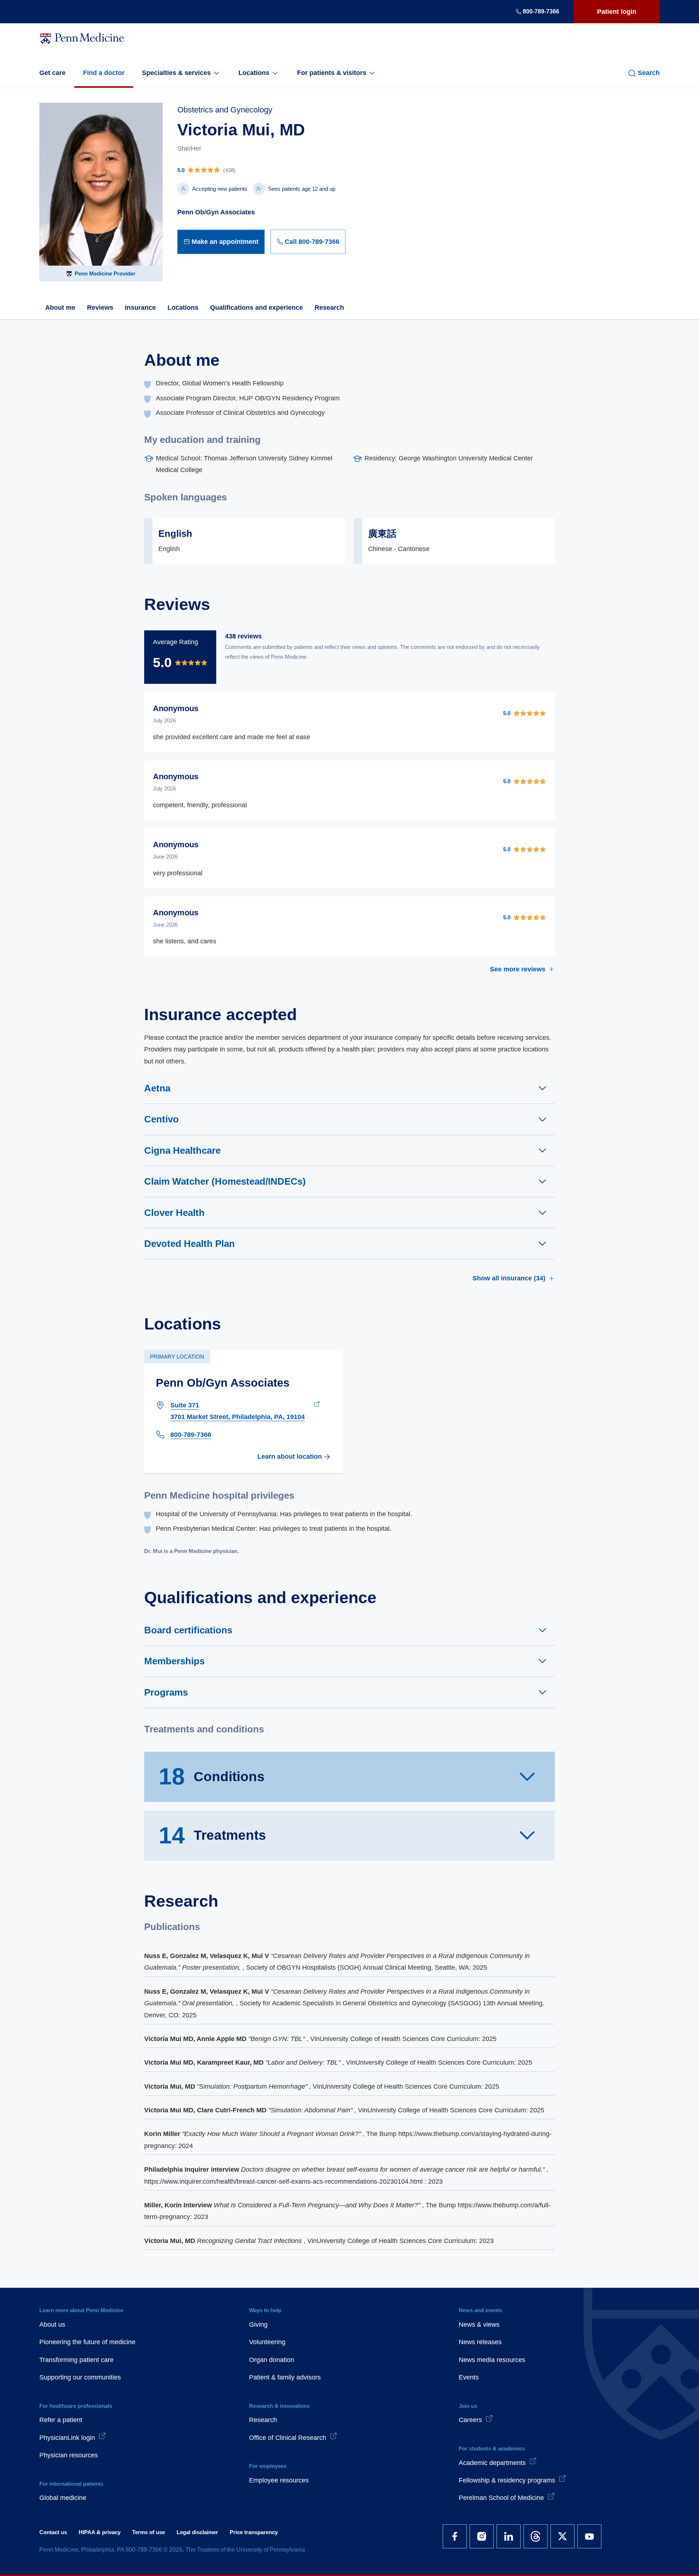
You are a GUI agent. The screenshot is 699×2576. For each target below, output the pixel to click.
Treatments (212, 1835)
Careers (470, 2420)
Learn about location (290, 1457)
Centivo (161, 1119)
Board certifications (188, 1630)
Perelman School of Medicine (501, 2498)
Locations (254, 73)
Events (469, 2377)
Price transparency (254, 2532)
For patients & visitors (332, 73)
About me (60, 308)
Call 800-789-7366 (312, 242)
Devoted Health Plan (189, 1244)
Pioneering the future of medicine (87, 2342)
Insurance (140, 308)
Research (329, 308)
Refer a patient (61, 2420)
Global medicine (63, 2498)
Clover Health (174, 1213)
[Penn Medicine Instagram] (482, 2536)
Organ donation (272, 2360)
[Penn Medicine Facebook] (455, 2536)
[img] (261, 170)
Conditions (212, 1776)
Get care (52, 73)
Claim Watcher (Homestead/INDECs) (225, 1181)
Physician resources (69, 2455)
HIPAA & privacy (100, 2532)
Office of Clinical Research (288, 2438)
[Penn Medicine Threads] (536, 2536)
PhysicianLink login (67, 2438)
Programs (166, 1692)
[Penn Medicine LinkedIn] (509, 2536)
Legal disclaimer (197, 2532)
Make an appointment (225, 242)
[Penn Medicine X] (562, 2536)
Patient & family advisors (285, 2377)
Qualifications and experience (256, 308)
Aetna (157, 1088)
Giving (258, 2325)
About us (52, 2325)
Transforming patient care (76, 2360)
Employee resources (279, 2480)
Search (649, 73)
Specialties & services (176, 73)
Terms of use (149, 2532)
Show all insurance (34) (509, 1278)
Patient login (617, 12)
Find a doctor (104, 73)
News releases (480, 2342)
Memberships (174, 1661)
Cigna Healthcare (182, 1150)
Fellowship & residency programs (507, 2480)
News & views (479, 2325)
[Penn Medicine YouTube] (589, 2536)
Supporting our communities (80, 2377)
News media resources (492, 2360)
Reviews (100, 308)
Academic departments (492, 2463)
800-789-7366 (541, 11)
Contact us (53, 2532)
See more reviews (518, 969)
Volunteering (267, 2342)
